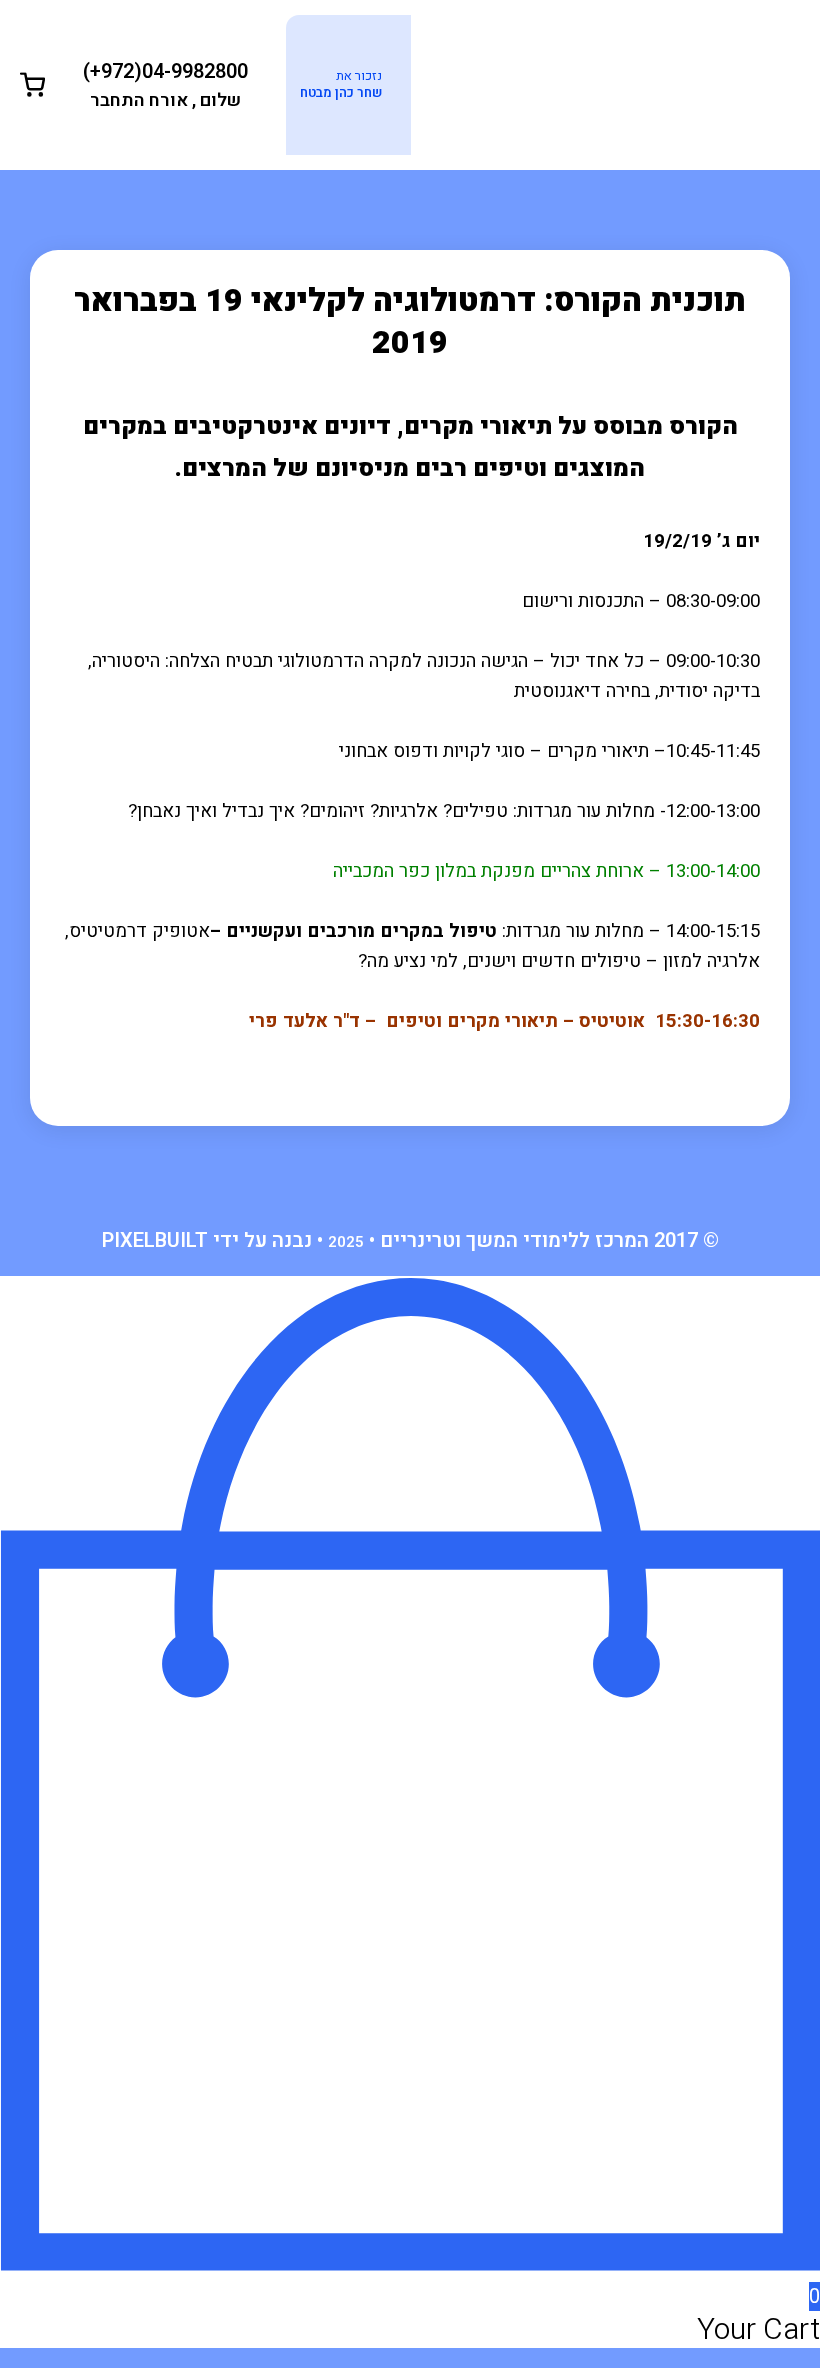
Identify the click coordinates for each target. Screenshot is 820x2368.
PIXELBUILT (155, 1240)
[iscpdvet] (605, 83)
